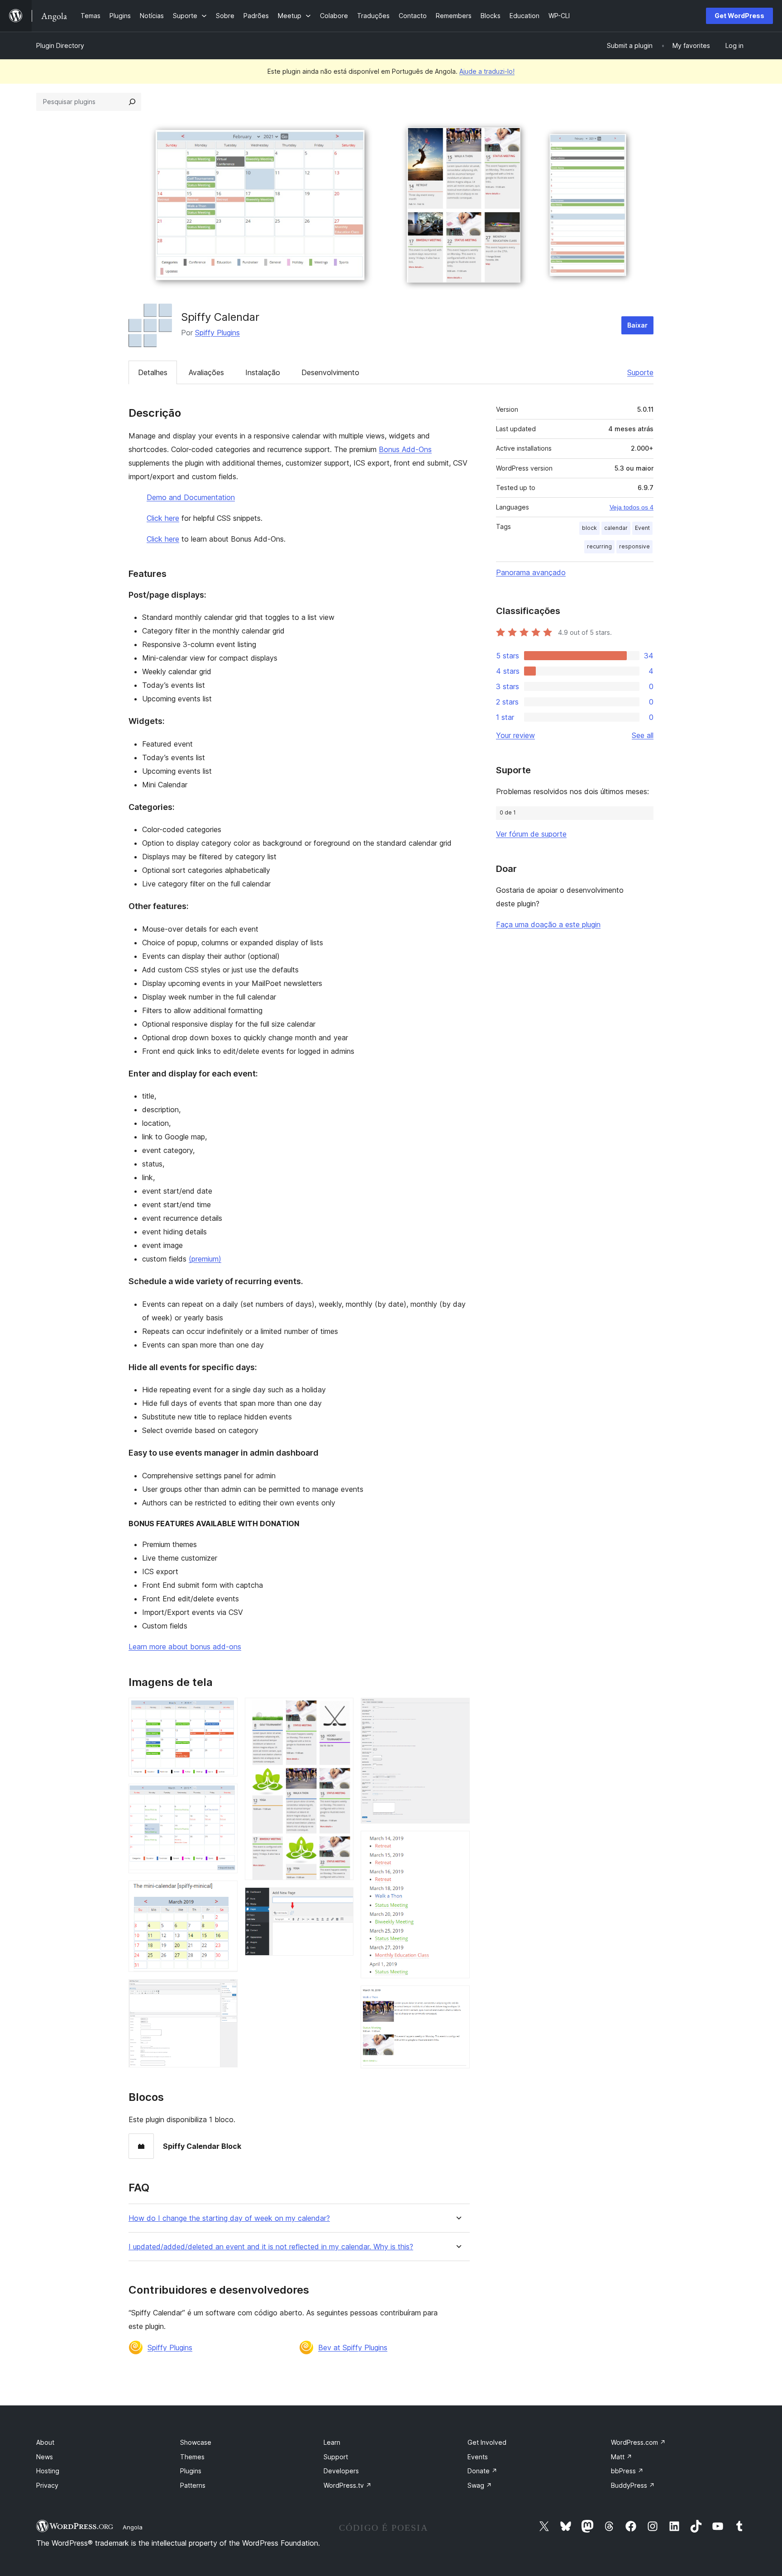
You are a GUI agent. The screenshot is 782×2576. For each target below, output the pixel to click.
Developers (341, 2471)
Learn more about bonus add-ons (185, 1647)
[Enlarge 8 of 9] (458, 1843)
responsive (634, 546)
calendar (616, 528)
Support (336, 2457)
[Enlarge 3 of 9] (225, 1893)
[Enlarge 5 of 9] (341, 1710)
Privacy (47, 2485)
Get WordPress (739, 16)
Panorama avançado (531, 572)
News (45, 2457)
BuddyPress (633, 2485)
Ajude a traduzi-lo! (487, 71)
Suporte (640, 372)
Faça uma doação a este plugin (548, 924)
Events (478, 2457)
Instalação (263, 372)
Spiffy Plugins (217, 333)
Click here (163, 518)
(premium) (205, 1259)
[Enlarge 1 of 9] (225, 1710)
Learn (332, 2442)
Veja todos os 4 (632, 507)
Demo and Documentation (191, 497)
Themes (192, 2457)
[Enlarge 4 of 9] (225, 1991)
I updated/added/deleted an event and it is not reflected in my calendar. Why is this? (271, 2247)
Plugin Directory (60, 45)
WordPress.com (638, 2442)
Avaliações (206, 372)
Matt (622, 2457)
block (589, 528)
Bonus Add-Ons (405, 449)
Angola (133, 2527)
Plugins (191, 2471)
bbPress (627, 2471)
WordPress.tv (348, 2485)
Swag (480, 2485)
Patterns (193, 2485)
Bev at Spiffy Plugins (353, 2347)
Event (642, 528)
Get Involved (487, 2442)
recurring (599, 546)
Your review (515, 735)
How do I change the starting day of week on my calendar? (229, 2218)
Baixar (637, 325)
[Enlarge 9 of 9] (458, 1998)
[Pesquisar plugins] (132, 102)
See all (643, 735)
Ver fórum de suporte (531, 834)
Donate (482, 2471)
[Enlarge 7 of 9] (458, 1710)
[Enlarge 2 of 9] (225, 1796)
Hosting (48, 2471)
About (45, 2442)
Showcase (196, 2442)
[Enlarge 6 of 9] (341, 1900)
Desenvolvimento (330, 372)
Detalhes (153, 372)
